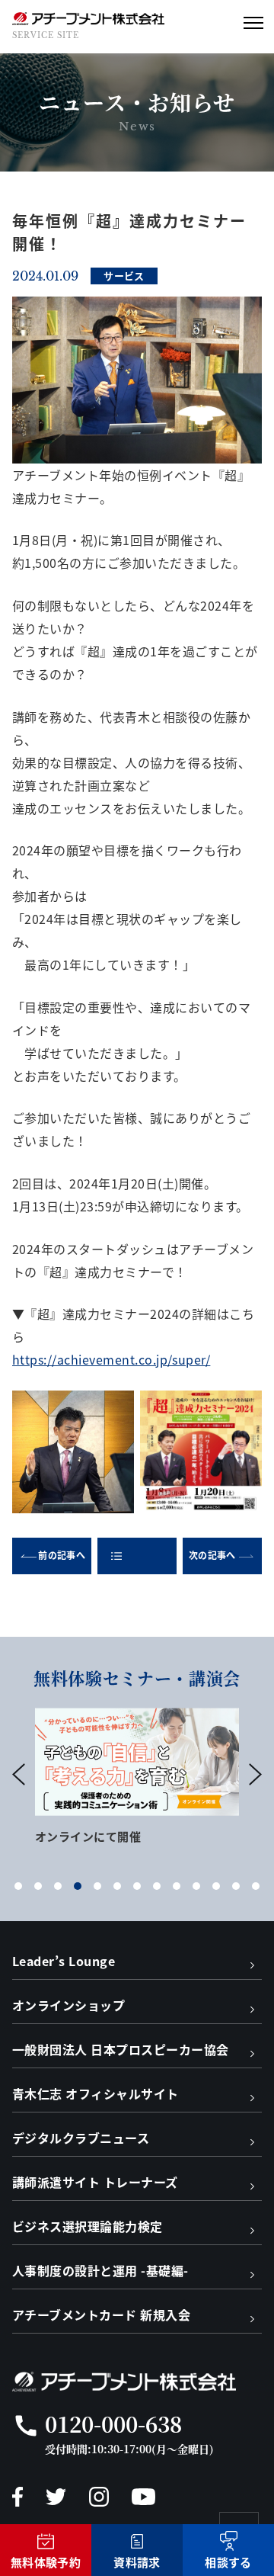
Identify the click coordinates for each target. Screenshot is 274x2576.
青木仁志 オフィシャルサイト (96, 2093)
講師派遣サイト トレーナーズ (95, 2182)
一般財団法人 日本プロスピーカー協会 (121, 2049)
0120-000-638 (113, 2424)
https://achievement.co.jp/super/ (111, 1359)
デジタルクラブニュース (81, 2138)
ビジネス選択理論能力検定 (88, 2226)
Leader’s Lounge (64, 1961)
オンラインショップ (68, 2005)
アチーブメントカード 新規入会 (101, 2315)
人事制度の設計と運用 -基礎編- (100, 2270)
